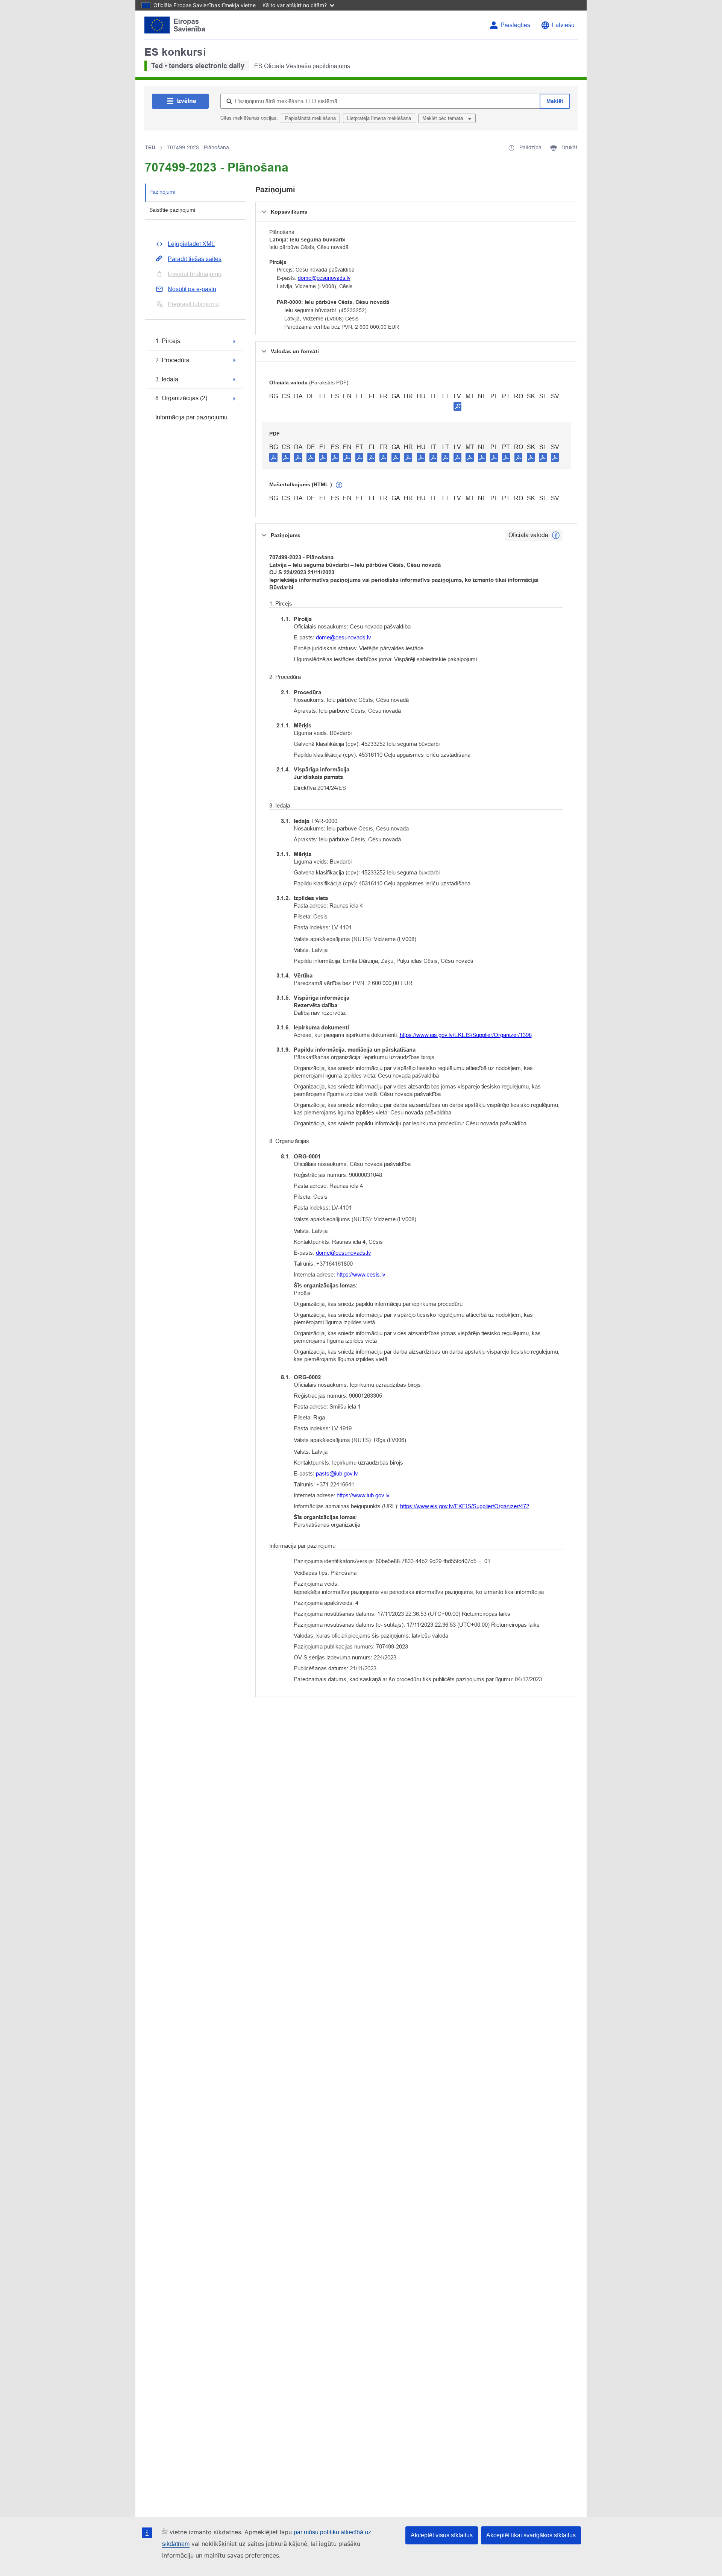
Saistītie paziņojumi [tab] (172, 210)
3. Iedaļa (167, 379)
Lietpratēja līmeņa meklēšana (379, 118)
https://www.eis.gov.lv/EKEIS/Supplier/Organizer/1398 (466, 1035)
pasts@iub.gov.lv (337, 1473)
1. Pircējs (168, 341)
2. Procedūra (172, 360)
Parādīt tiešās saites (195, 259)
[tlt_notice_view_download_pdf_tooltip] (273, 457)
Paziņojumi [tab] (162, 192)
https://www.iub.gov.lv (363, 1495)
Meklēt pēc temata (443, 118)
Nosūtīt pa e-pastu (192, 289)
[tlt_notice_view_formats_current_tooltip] (556, 535)
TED (150, 147)
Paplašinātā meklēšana (310, 118)
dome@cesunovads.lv (324, 278)
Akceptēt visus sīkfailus (442, 2535)
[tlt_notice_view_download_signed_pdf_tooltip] (458, 406)
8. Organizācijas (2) (181, 398)
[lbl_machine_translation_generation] (339, 485)
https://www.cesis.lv (361, 1274)
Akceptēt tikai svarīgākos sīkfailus (531, 2535)
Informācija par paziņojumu (191, 417)
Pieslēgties (515, 25)
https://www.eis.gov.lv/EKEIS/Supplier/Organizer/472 (465, 1506)
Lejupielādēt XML (191, 244)
